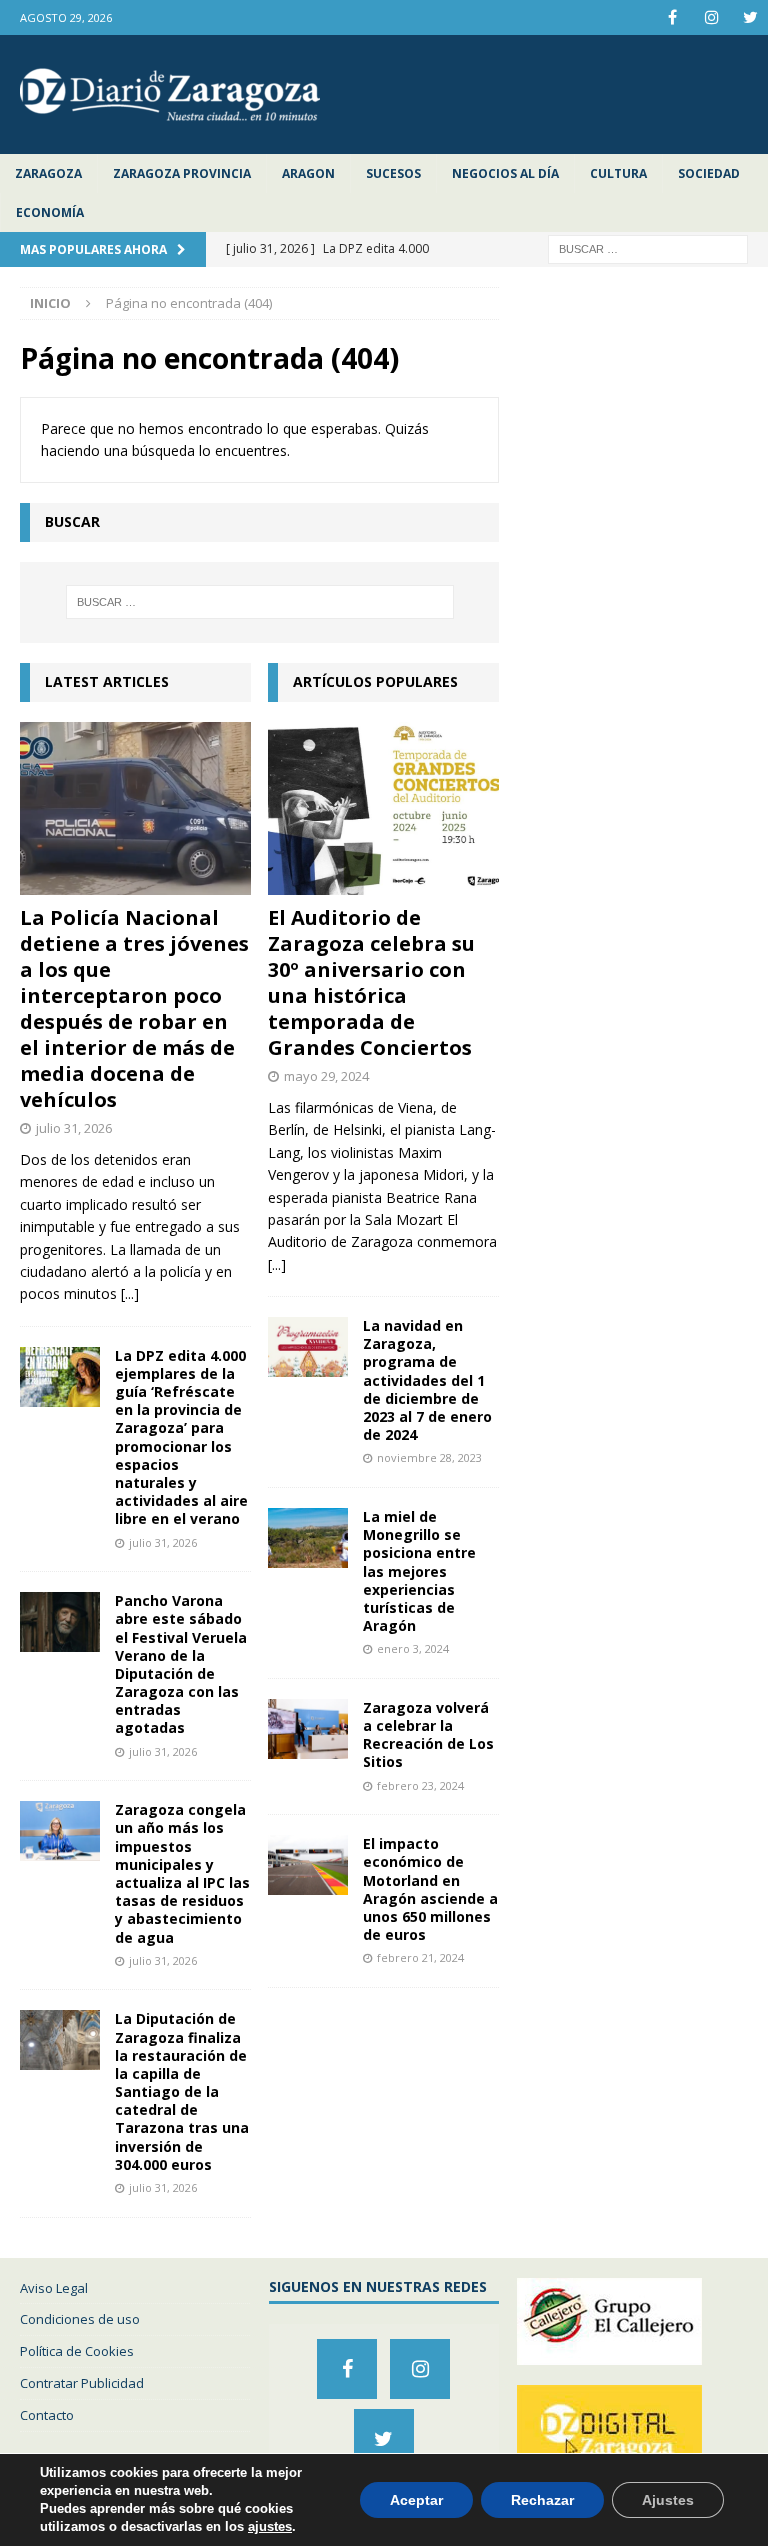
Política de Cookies (77, 2351)
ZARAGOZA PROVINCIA (182, 173)
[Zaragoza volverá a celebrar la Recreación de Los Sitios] (308, 1729)
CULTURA (618, 173)
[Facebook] (672, 17)
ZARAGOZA (48, 173)
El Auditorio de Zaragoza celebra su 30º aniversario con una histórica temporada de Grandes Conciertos (371, 982)
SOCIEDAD (709, 173)
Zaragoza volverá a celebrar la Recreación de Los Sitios (428, 1735)
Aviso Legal (54, 2288)
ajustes (270, 2526)
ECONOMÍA (50, 212)
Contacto (47, 2415)
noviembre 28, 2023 (429, 1457)
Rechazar (542, 2500)
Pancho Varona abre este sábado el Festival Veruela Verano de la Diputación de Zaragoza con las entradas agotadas (181, 1664)
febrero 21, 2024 (420, 1957)
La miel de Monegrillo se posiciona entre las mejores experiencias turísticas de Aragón (419, 1571)
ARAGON (308, 173)
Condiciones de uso (80, 2319)
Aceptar (416, 2500)
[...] (130, 1293)
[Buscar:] (648, 248)
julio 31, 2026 (74, 1128)
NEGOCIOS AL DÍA (505, 173)
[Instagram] (711, 17)
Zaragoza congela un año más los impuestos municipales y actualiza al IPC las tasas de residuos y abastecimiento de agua (182, 1873)
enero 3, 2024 (413, 1648)
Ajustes (668, 2500)
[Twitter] (750, 17)
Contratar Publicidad (82, 2383)
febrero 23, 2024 (420, 1785)
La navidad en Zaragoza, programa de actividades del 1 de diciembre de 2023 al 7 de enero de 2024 (427, 1380)
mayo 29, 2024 (326, 1076)
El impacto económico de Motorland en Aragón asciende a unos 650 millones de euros (430, 1889)
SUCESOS (393, 173)
